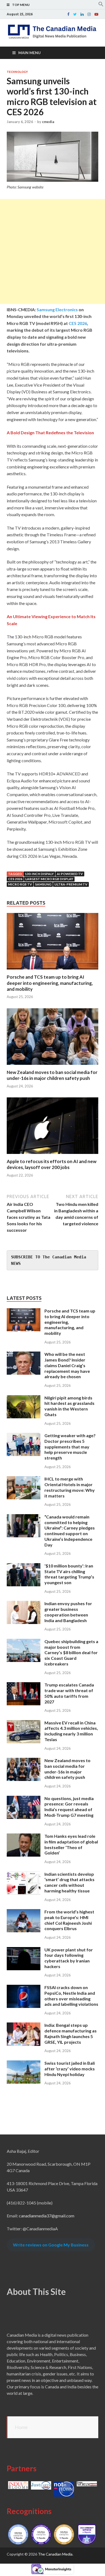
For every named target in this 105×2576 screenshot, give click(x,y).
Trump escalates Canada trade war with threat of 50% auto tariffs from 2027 (69, 1693)
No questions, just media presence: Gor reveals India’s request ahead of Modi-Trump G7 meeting (69, 1807)
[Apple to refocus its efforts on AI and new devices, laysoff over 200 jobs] (52, 1155)
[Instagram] (89, 14)
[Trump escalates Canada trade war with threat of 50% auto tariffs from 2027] (24, 1685)
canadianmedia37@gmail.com (47, 2216)
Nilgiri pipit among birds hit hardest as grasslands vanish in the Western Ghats (69, 1406)
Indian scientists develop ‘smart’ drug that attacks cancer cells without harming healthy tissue (69, 1882)
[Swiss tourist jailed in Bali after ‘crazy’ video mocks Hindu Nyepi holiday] (24, 2064)
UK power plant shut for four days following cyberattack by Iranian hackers (69, 1958)
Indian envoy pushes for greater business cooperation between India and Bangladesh (68, 1612)
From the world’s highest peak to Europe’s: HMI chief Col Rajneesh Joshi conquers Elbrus (69, 1920)
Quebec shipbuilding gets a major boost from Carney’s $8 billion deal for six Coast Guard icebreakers (71, 1653)
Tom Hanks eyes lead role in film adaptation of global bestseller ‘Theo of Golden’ (71, 1844)
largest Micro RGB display (49, 879)
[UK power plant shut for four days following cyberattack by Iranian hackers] (24, 1950)
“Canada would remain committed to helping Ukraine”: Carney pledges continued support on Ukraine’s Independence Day (70, 1531)
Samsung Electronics (57, 309)
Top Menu (21, 5)
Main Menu (29, 53)
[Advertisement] (52, 251)
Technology (17, 72)
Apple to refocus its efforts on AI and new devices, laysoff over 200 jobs (52, 1164)
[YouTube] (96, 14)
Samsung (43, 884)
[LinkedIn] (82, 14)
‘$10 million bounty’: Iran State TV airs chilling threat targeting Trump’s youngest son (69, 1574)
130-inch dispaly (39, 874)
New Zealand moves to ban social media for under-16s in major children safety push (52, 1075)
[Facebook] (68, 14)
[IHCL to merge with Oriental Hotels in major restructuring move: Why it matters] (24, 1479)
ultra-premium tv (71, 884)
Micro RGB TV (20, 884)
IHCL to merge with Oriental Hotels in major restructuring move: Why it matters (70, 1487)
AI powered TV (70, 874)
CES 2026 (77, 323)
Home (21, 2427)
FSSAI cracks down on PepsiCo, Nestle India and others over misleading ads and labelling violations (71, 1996)
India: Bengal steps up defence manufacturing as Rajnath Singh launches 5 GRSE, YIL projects (71, 2033)
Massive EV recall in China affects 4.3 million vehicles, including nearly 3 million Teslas (71, 1731)
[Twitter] (75, 14)
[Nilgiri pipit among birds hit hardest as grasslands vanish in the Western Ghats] (24, 1398)
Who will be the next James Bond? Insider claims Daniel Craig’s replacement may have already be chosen (67, 1365)
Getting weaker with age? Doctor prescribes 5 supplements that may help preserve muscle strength (70, 1447)
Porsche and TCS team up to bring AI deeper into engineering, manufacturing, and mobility (50, 983)
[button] (101, 5)
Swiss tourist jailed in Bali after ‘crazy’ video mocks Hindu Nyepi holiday (70, 2069)
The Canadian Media (55, 2554)
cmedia (48, 122)
